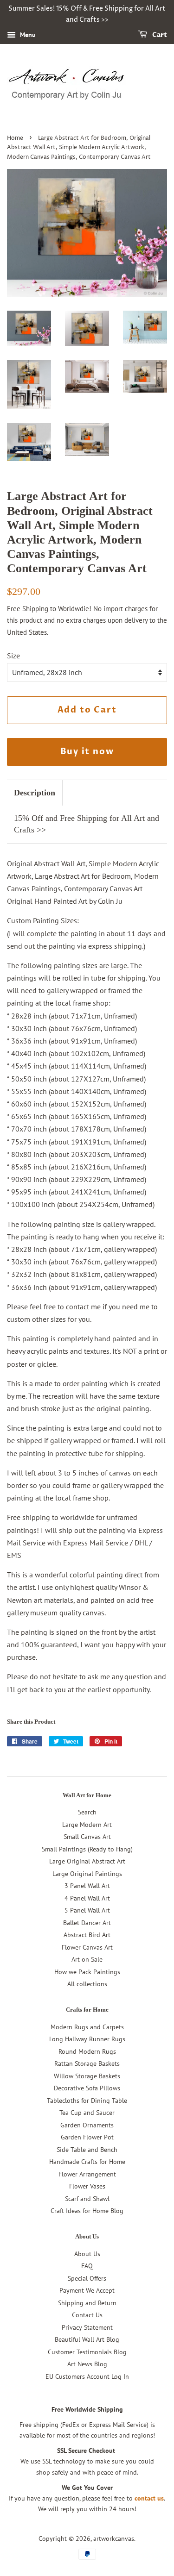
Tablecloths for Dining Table (87, 2101)
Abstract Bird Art (87, 1935)
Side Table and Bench (87, 2150)
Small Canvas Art (87, 1837)
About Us (87, 2254)
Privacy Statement (87, 2327)
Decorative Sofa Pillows (87, 2088)
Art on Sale (87, 1959)
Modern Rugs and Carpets (87, 2027)
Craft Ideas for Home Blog (87, 2211)
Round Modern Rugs (87, 2051)
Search (87, 1812)
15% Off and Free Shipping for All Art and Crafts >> (87, 824)
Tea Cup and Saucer (87, 2113)
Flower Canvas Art (87, 1947)
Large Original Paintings (87, 1874)
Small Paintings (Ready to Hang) (87, 1849)
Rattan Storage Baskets (87, 2063)
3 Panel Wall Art (87, 1886)
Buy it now (87, 752)
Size (13, 656)
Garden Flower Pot (87, 2137)
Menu (27, 35)
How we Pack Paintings (87, 1972)
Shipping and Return (87, 2303)
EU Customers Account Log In (87, 2376)
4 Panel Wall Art (87, 1898)
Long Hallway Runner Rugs (87, 2039)
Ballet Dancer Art (87, 1923)
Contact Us (87, 2315)
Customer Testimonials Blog (87, 2352)
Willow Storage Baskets (87, 2076)
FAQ (87, 2266)
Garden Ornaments (87, 2125)
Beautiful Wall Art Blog (87, 2339)
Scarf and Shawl (87, 2199)
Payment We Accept (87, 2290)
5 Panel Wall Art (87, 1910)
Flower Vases (87, 2186)
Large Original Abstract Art (87, 1861)
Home (15, 138)
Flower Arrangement (87, 2174)
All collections (87, 1984)
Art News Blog (87, 2364)
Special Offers (87, 2278)
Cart (159, 35)
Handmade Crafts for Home (87, 2162)
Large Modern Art (87, 1825)
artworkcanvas (114, 2538)
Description (35, 793)
